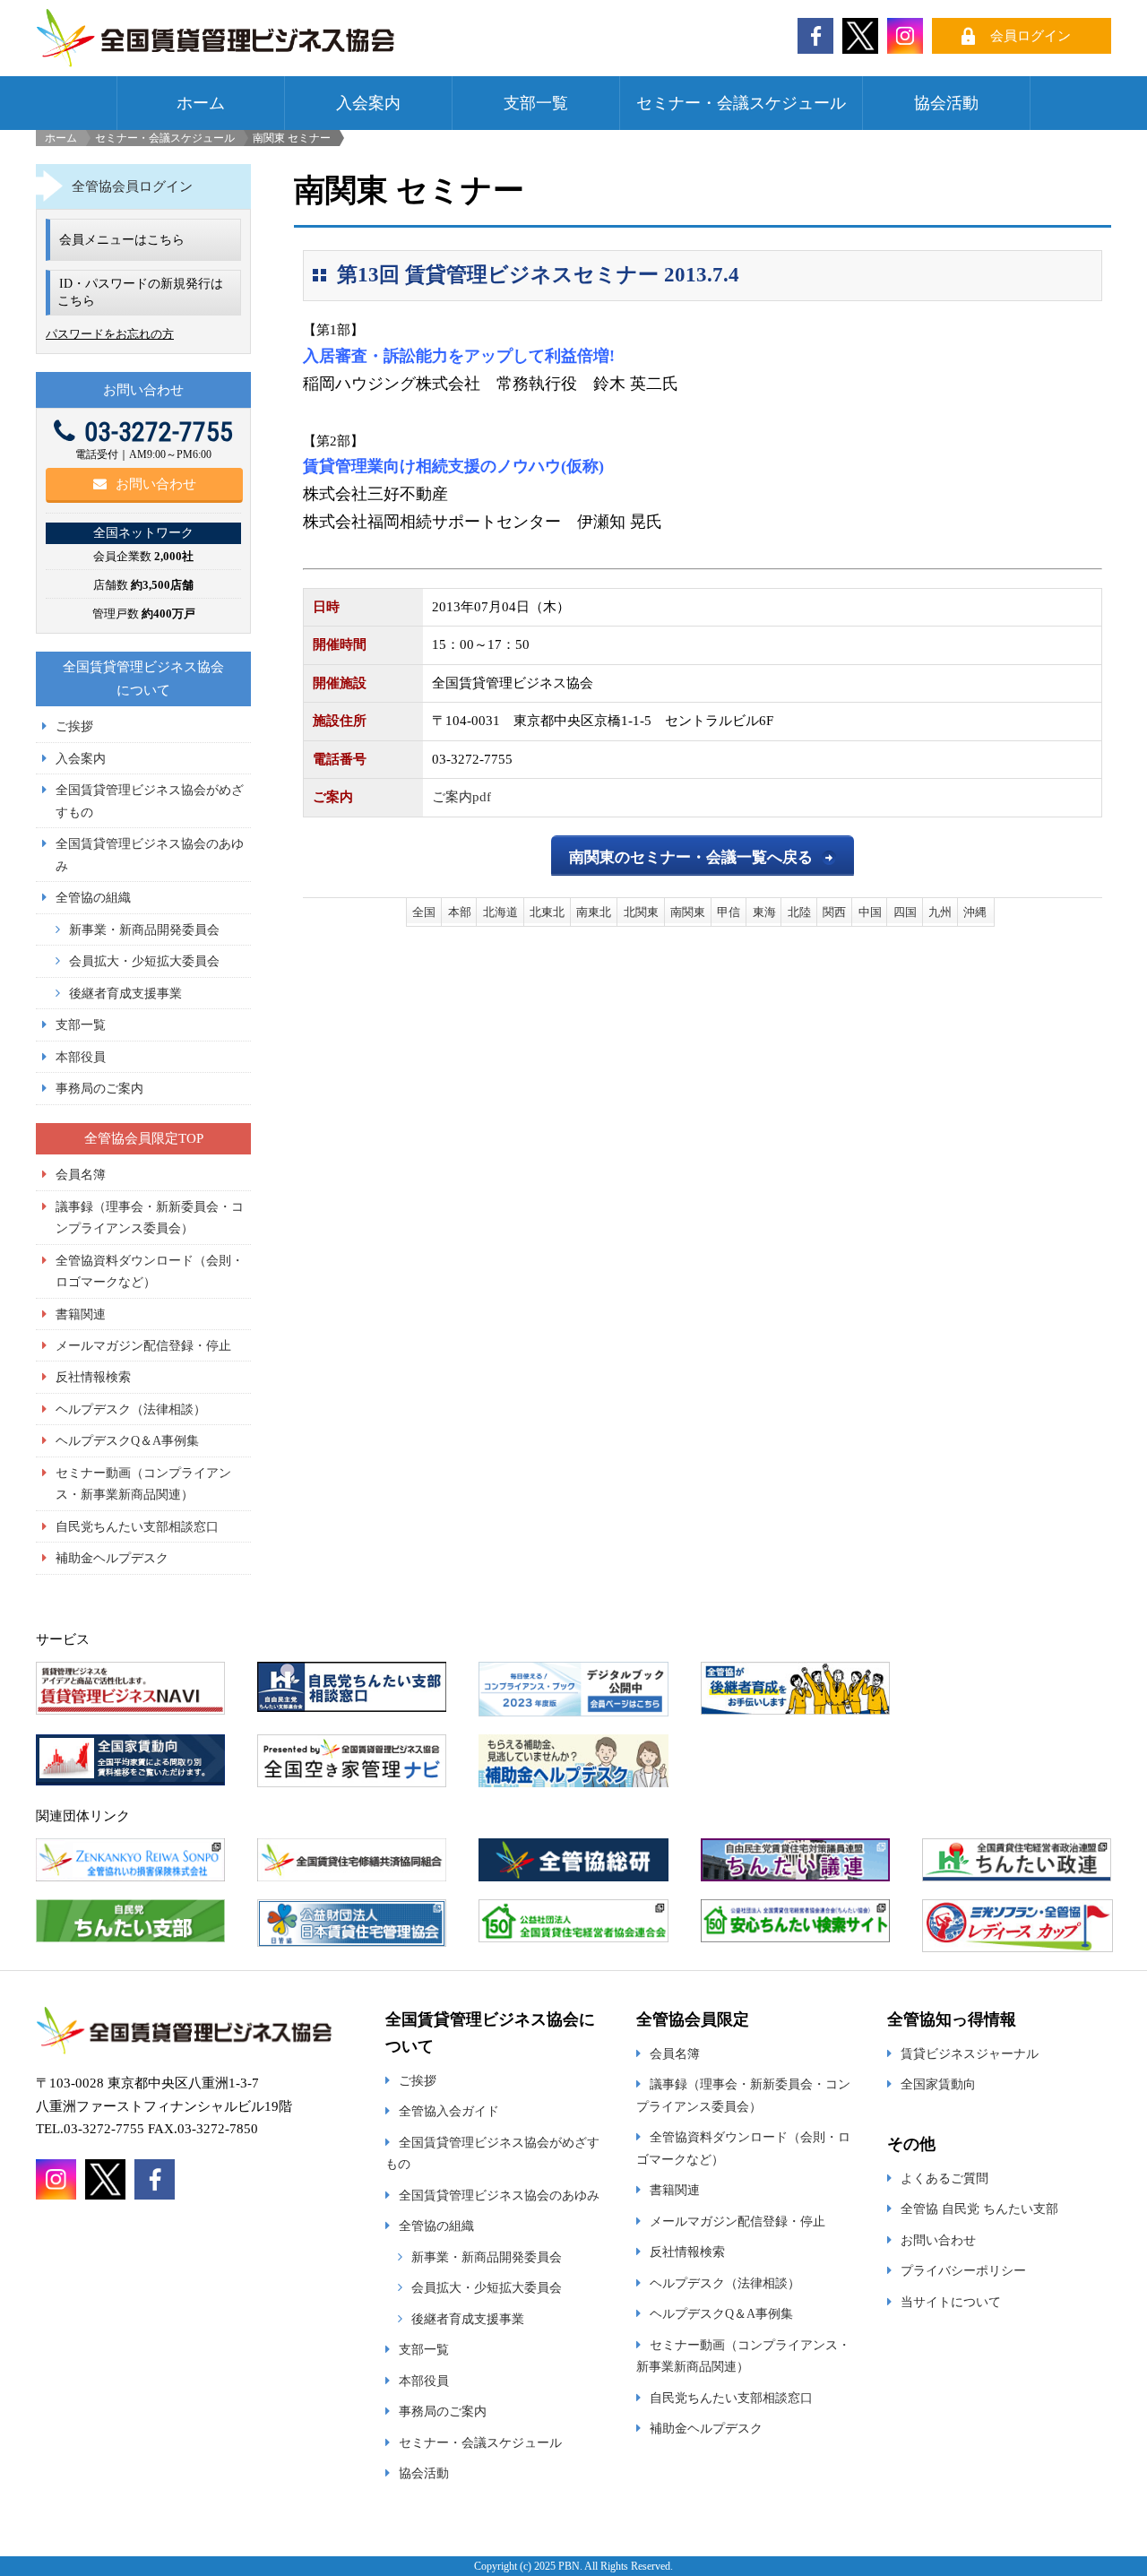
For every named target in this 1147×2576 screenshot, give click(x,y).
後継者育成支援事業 (125, 993)
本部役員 (81, 1057)
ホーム (201, 103)
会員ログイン (1031, 36)
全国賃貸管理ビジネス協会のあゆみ (499, 2195)
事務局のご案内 (99, 1088)
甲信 (729, 912)
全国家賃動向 (938, 2084)
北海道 (500, 912)
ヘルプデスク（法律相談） (131, 1409)
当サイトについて (951, 2302)
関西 (834, 912)
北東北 (547, 912)
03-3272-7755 (159, 432)
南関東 (688, 912)
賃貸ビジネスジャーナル (970, 2053)
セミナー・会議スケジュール (741, 103)
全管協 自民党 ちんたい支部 (979, 2209)
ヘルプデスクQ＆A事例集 (127, 1440)
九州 (940, 912)
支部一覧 (536, 103)
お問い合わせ (156, 484)
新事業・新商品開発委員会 (144, 929)
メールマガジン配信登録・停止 (143, 1345)
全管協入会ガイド (449, 2111)
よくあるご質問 (944, 2178)
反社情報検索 (93, 1377)
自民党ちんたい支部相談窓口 (137, 1526)
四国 (905, 912)
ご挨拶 (74, 726)
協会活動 (946, 103)
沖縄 (975, 912)
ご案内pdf (461, 797)
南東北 (594, 912)
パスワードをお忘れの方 (110, 334)
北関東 (641, 912)
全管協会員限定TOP (144, 1138)
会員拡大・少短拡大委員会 (144, 961)
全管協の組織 (93, 897)
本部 (460, 912)
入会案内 (368, 103)
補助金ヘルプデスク (112, 1558)
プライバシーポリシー (963, 2270)
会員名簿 (81, 1174)
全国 (424, 912)
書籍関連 (81, 1314)
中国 (870, 912)
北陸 (799, 912)
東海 (764, 912)
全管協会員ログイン (132, 186)
